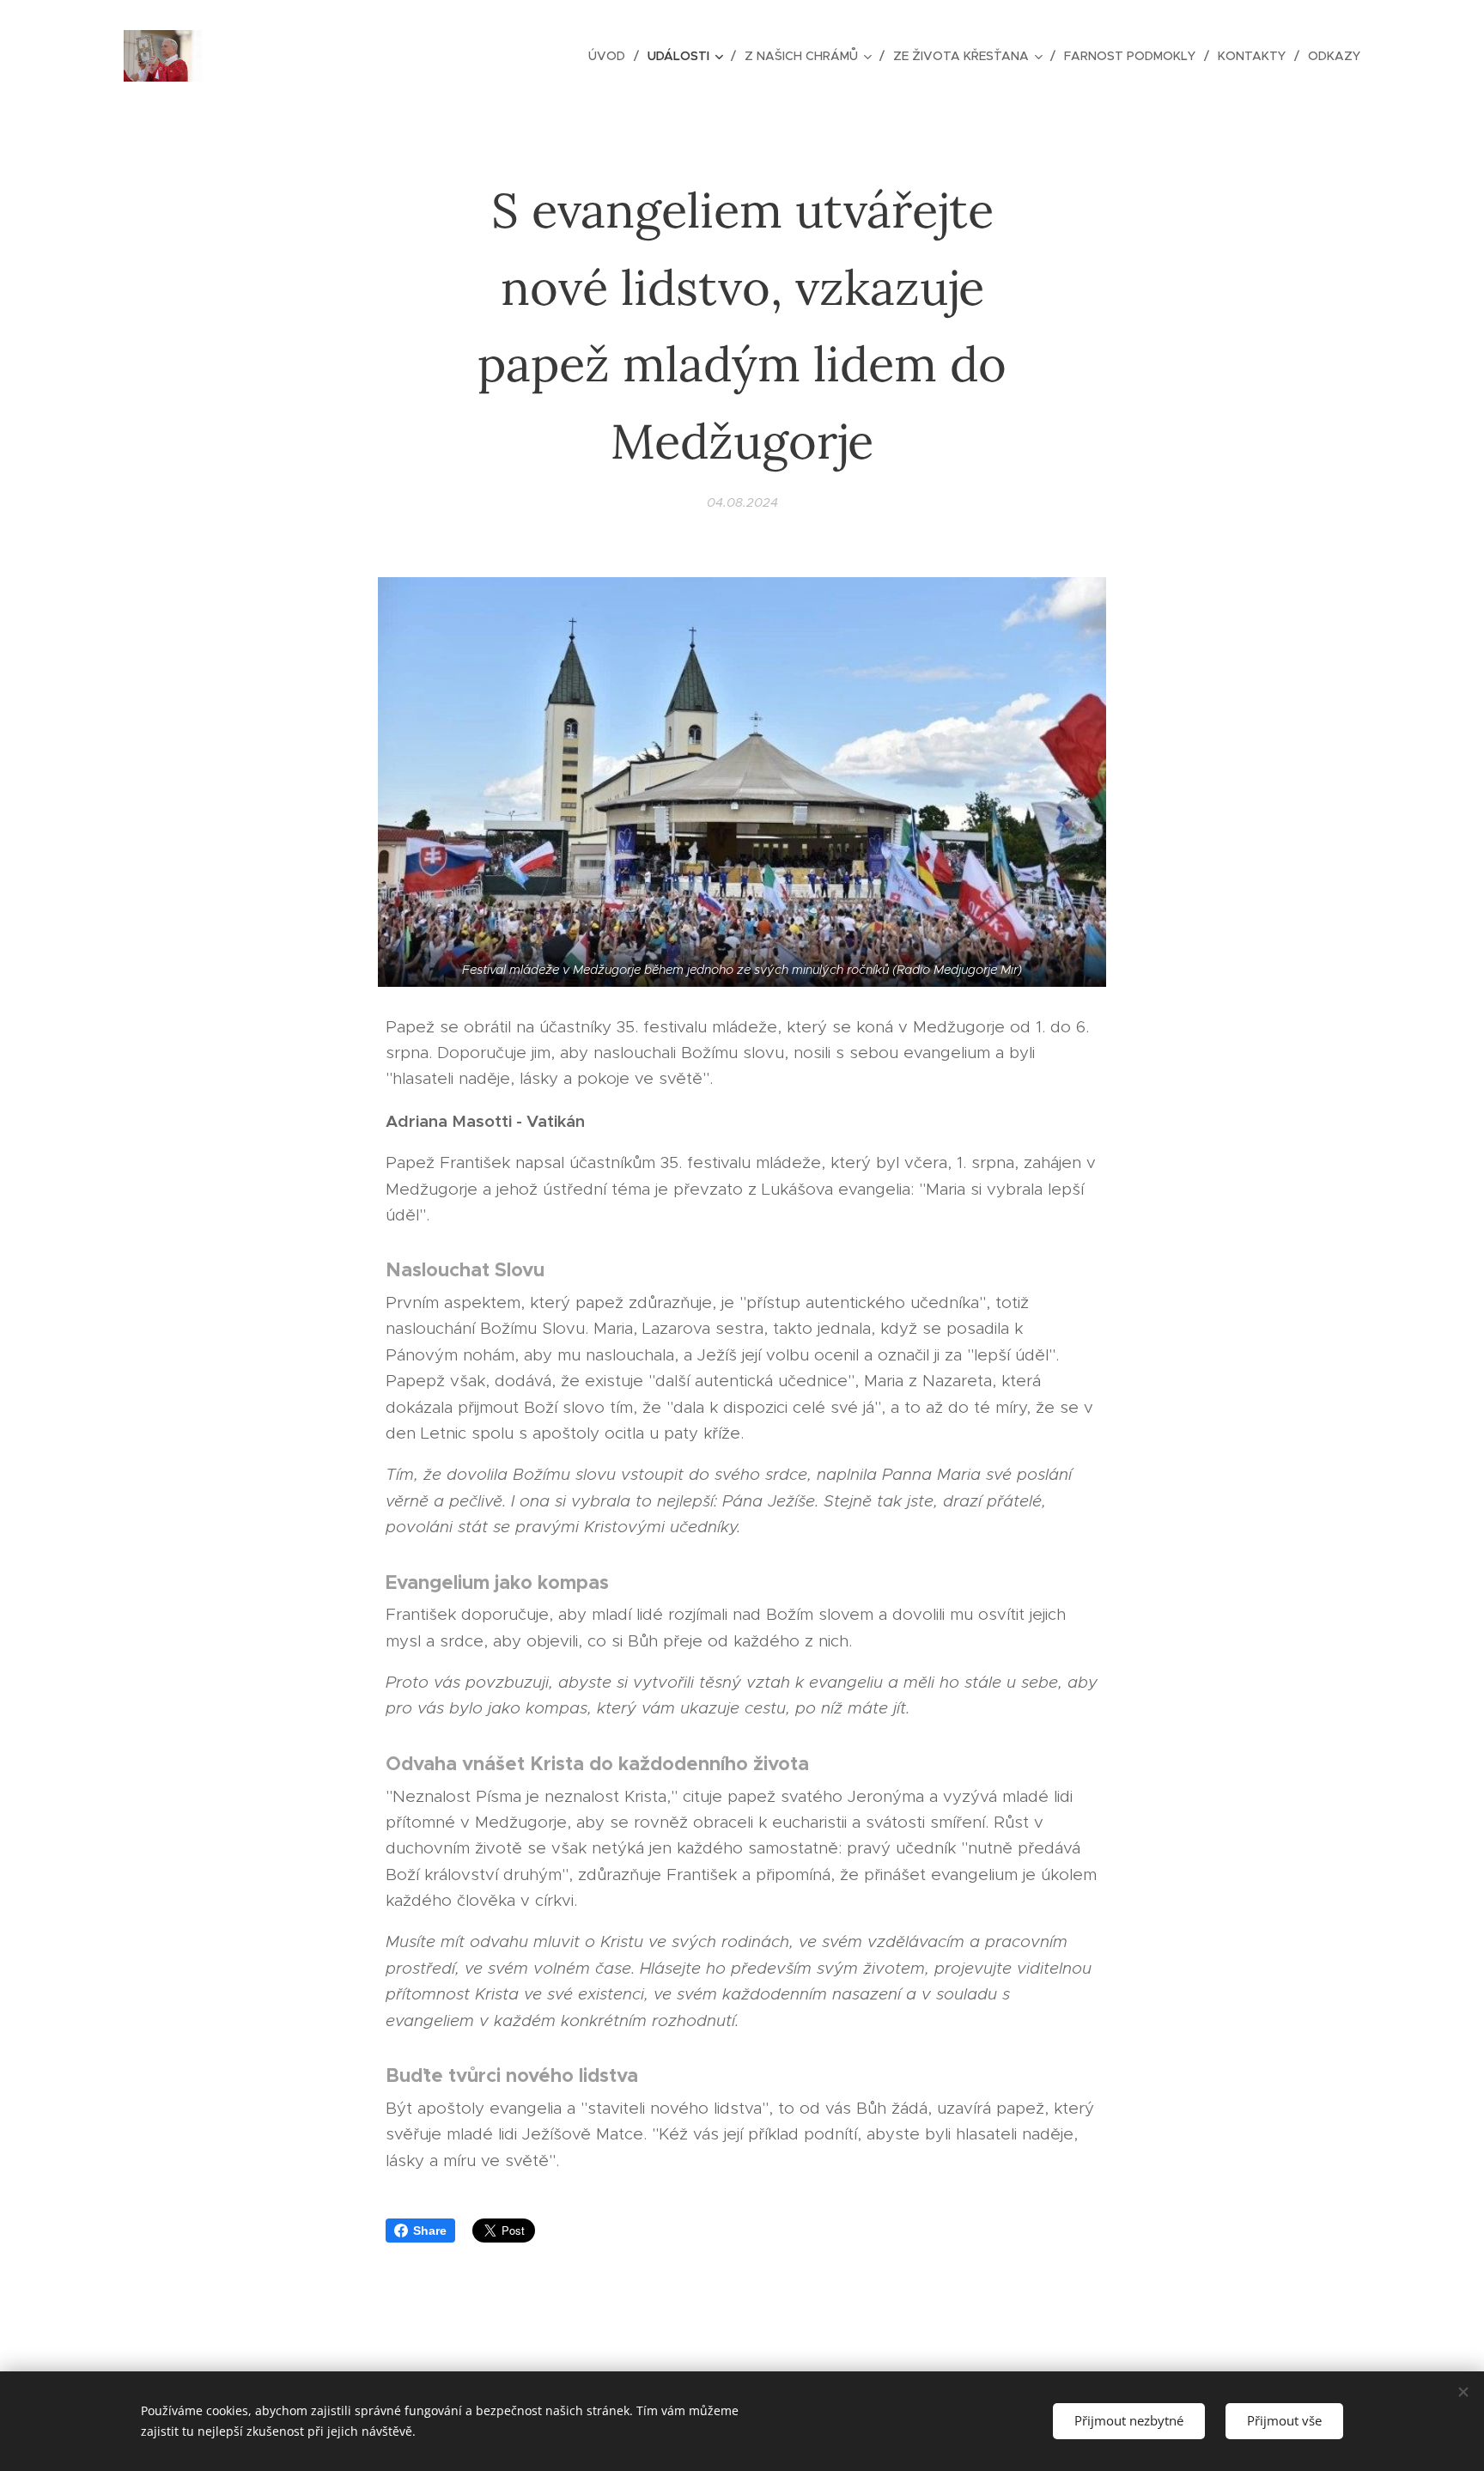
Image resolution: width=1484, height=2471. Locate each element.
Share (430, 2231)
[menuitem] (611, 56)
